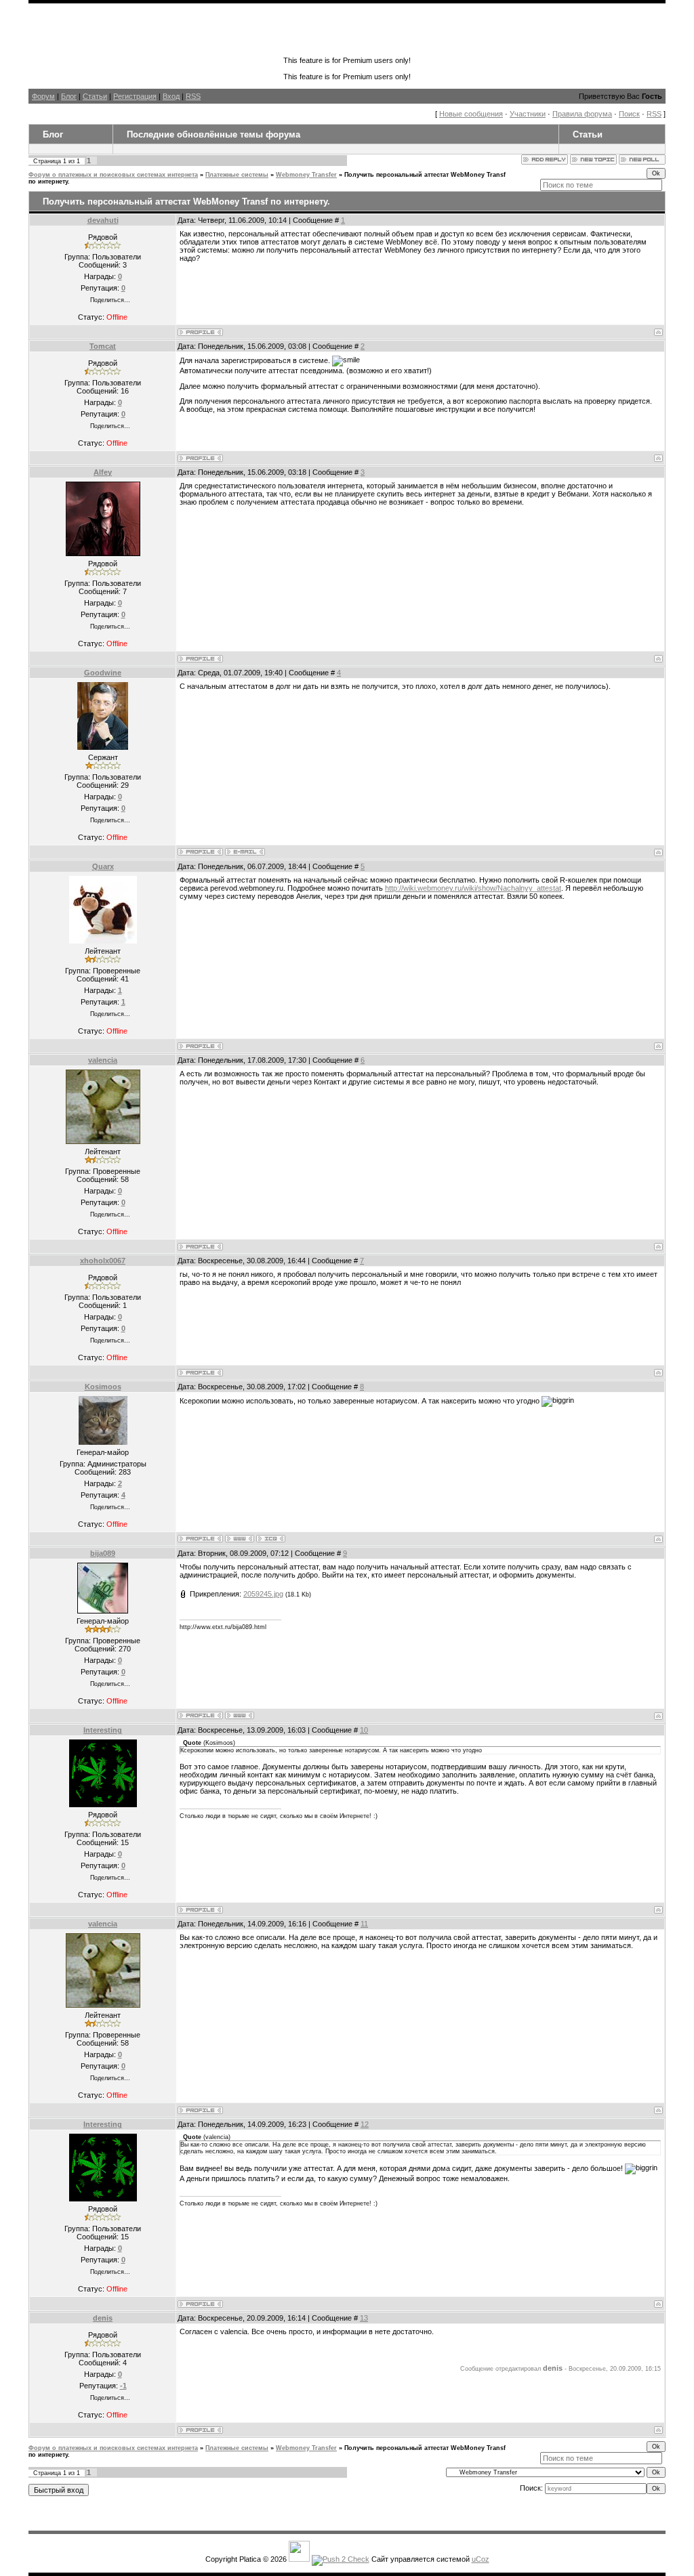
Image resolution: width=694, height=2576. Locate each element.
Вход (171, 96)
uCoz (481, 2559)
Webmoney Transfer (306, 175)
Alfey (103, 472)
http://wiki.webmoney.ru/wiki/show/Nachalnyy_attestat (473, 888)
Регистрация (135, 96)
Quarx (103, 866)
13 (364, 2318)
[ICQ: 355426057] (271, 1539)
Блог (69, 96)
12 (365, 2124)
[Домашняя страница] (240, 1539)
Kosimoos (103, 1387)
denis (103, 2318)
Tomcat (103, 346)
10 (364, 1730)
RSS (193, 96)
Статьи (95, 96)
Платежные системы (237, 175)
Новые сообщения (471, 114)
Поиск (629, 114)
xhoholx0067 (103, 1261)
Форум (43, 96)
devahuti (103, 220)
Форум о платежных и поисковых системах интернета (113, 175)
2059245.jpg (263, 1594)
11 (364, 1924)
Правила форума (582, 114)
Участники (528, 114)
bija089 (103, 1553)
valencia (103, 1060)
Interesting (103, 1730)
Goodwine (103, 673)
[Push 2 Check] (341, 2559)
